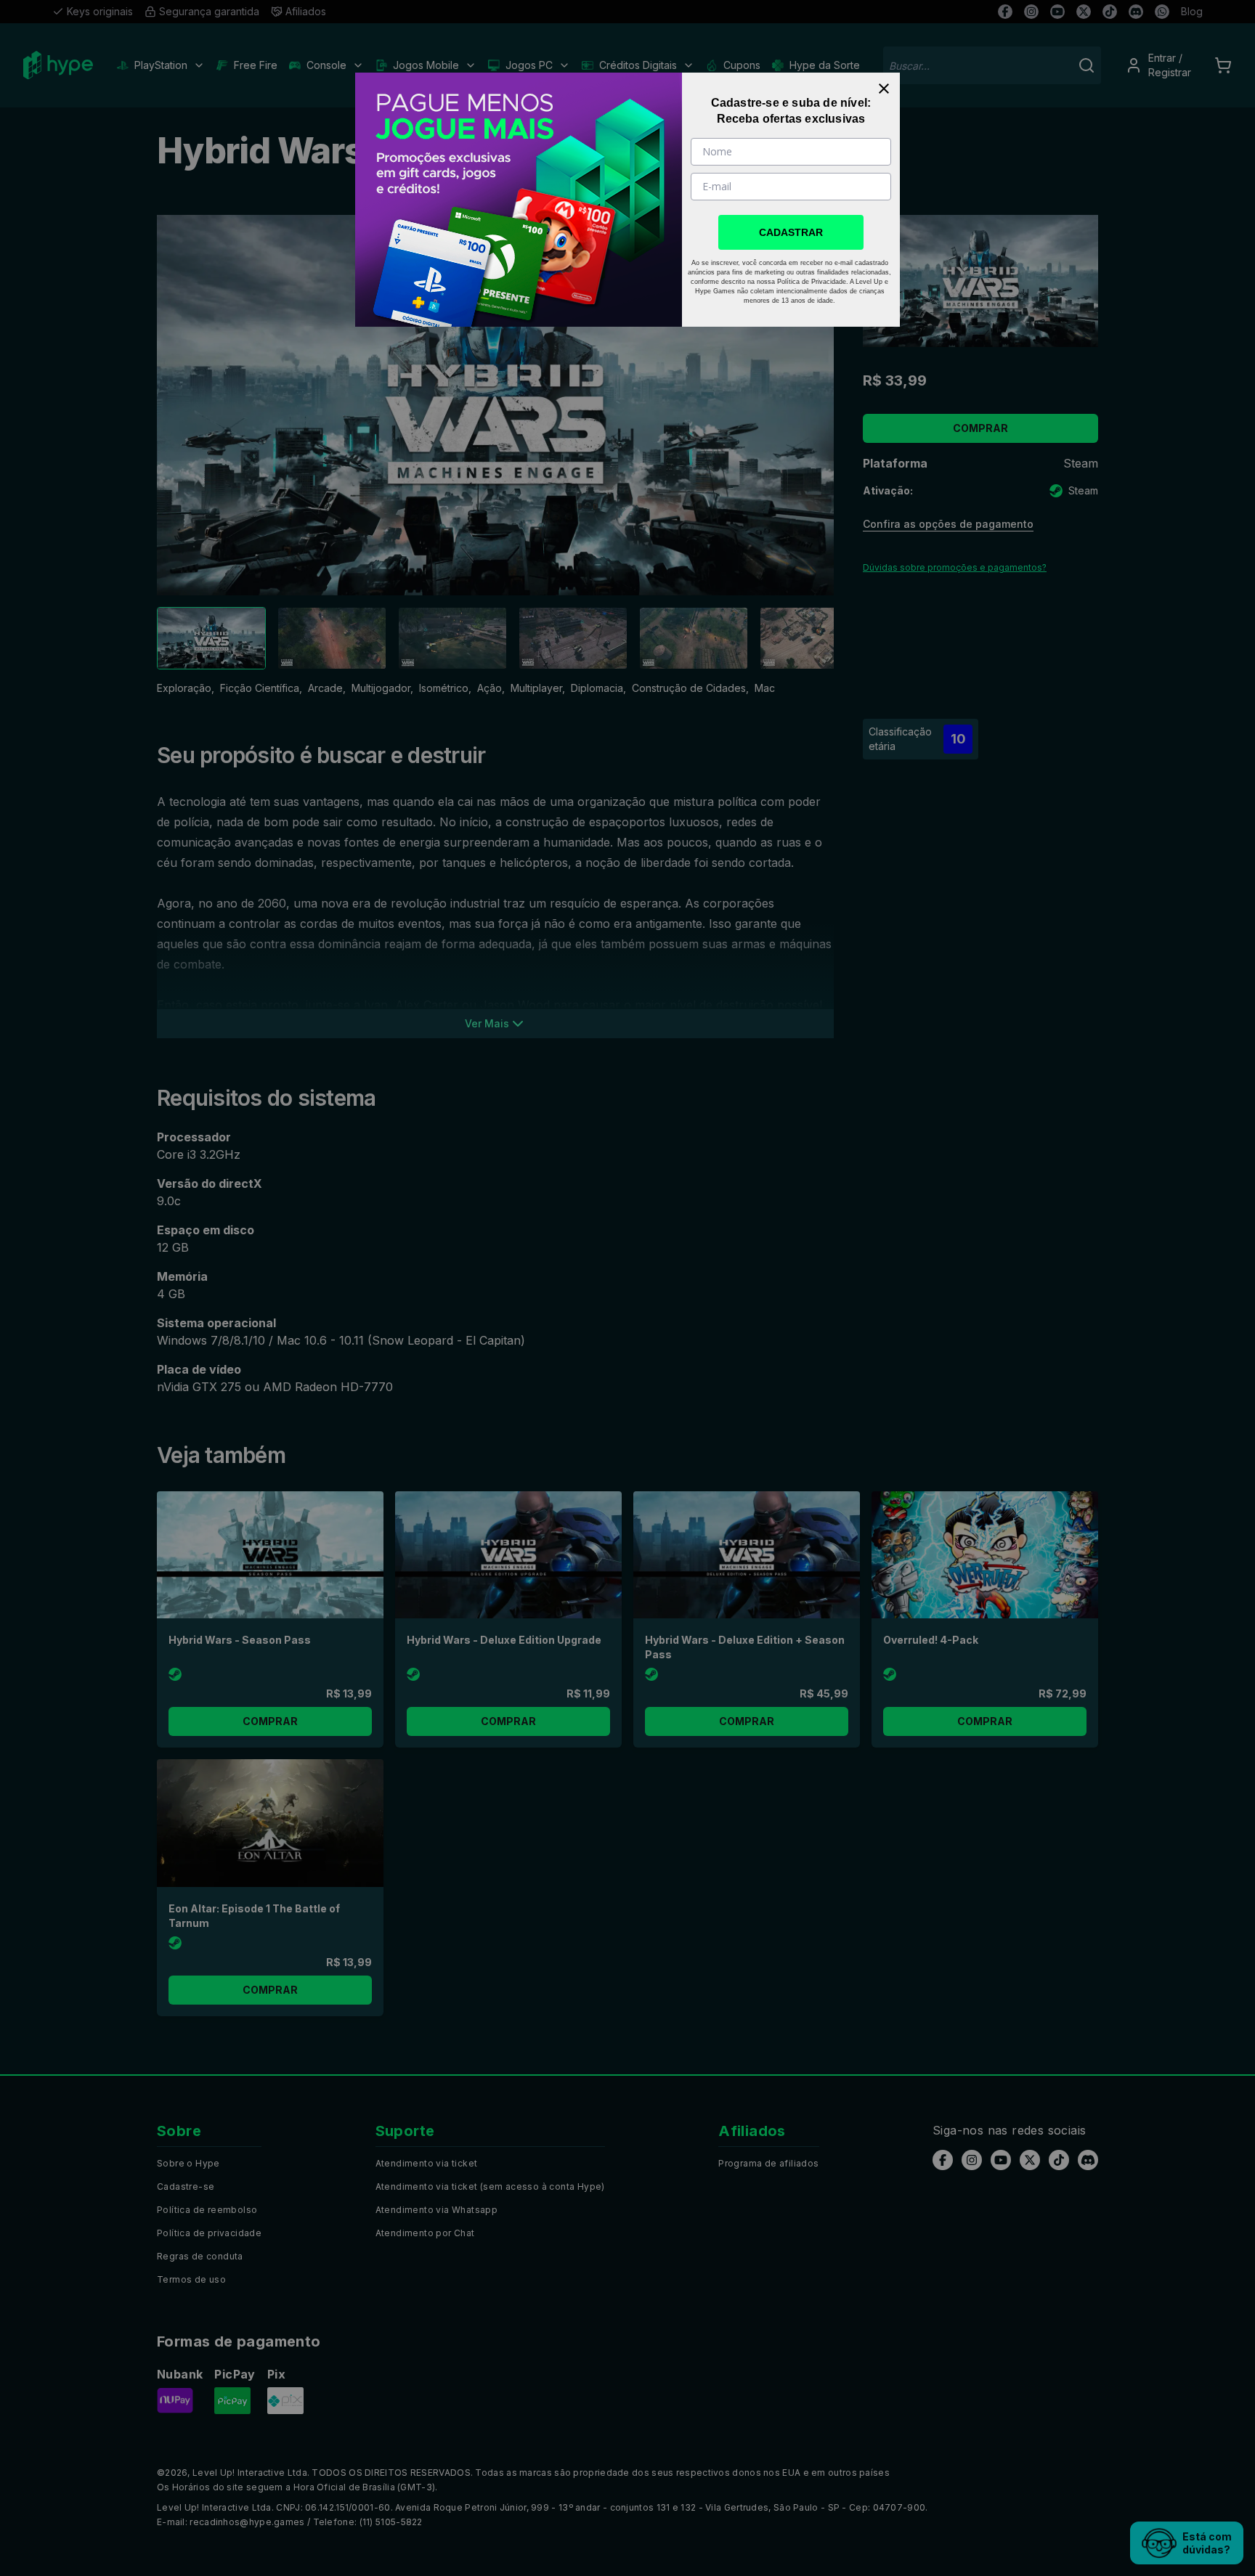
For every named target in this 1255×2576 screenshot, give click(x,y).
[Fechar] (884, 89)
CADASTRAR (791, 232)
